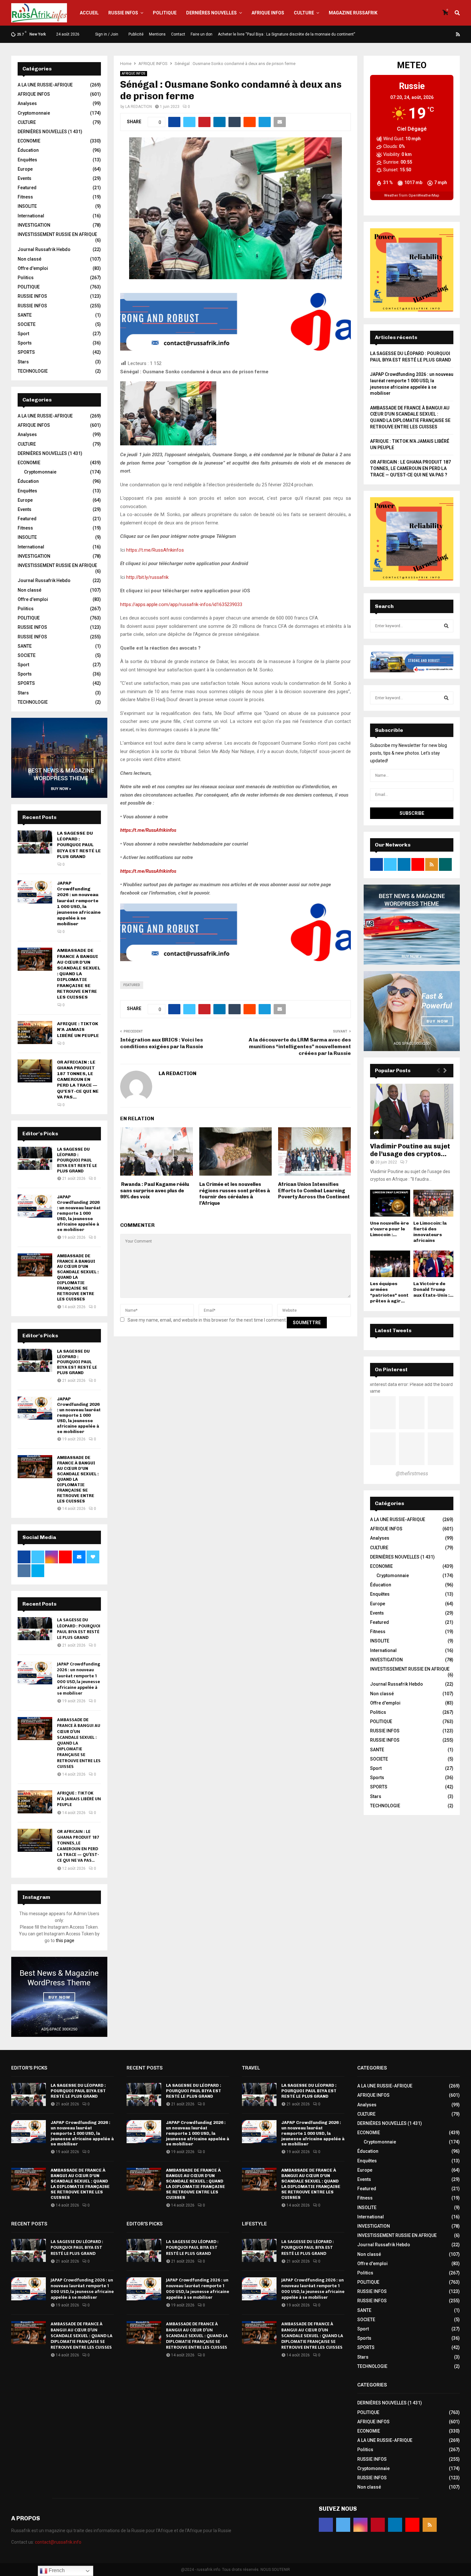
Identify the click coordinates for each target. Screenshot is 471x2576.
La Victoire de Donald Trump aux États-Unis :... (433, 1289)
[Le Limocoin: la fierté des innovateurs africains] (433, 1203)
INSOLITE (27, 206)
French (56, 2570)
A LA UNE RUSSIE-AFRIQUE (45, 85)
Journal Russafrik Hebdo (44, 249)
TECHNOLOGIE (33, 371)
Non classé (29, 259)
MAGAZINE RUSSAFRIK (353, 13)
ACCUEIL (89, 13)
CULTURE (304, 13)
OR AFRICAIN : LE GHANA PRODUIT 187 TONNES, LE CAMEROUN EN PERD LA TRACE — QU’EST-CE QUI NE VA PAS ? (410, 468)
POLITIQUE (165, 13)
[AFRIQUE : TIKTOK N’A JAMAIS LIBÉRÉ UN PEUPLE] (35, 1033)
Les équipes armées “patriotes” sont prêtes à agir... (389, 1292)
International (31, 216)
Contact (178, 34)
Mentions (157, 34)
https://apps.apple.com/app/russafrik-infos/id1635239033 (181, 604)
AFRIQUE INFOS (268, 13)
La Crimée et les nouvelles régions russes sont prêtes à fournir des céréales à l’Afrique (235, 1194)
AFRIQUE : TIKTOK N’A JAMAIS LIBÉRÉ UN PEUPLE (78, 1029)
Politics (26, 278)
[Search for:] (412, 626)
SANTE (25, 315)
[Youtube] (450, 34)
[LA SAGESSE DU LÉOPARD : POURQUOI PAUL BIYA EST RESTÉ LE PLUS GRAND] (35, 842)
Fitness (25, 197)
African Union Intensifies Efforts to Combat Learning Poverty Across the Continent (314, 1191)
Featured (132, 985)
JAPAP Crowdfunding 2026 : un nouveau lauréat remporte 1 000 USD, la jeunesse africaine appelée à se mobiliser (79, 903)
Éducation (28, 150)
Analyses (27, 103)
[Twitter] (420, 34)
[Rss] (458, 34)
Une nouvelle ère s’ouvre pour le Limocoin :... (389, 1229)
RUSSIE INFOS (123, 13)
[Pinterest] (435, 34)
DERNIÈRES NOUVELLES (211, 13)
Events (25, 178)
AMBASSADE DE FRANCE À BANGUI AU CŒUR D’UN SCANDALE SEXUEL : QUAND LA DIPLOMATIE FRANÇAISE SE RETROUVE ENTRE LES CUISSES (79, 974)
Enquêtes (27, 160)
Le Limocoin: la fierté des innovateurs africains (430, 1232)
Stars (23, 362)
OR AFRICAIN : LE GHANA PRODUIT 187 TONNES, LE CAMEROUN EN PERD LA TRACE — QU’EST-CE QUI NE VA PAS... (78, 1080)
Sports (25, 343)
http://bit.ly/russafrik (147, 577)
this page (65, 1940)
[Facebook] (412, 34)
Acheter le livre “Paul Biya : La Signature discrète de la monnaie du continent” (286, 34)
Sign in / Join (106, 34)
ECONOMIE (29, 141)
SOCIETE (27, 324)
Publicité (136, 34)
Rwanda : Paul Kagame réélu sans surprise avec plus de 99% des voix (155, 1191)
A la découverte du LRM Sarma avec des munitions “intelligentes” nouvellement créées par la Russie (300, 1047)
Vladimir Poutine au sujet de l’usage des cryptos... (410, 1150)
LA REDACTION (139, 107)
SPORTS (26, 352)
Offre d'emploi (33, 268)
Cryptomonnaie (34, 113)
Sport (23, 334)
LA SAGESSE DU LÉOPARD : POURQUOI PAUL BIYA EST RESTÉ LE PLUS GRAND (79, 845)
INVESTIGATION (34, 225)
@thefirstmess (412, 1474)
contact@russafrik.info (58, 2542)
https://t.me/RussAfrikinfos (155, 550)
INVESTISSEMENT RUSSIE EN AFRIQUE (57, 234)
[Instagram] (427, 34)
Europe (25, 169)
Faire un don (202, 34)
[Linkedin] (443, 34)
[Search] (446, 626)
